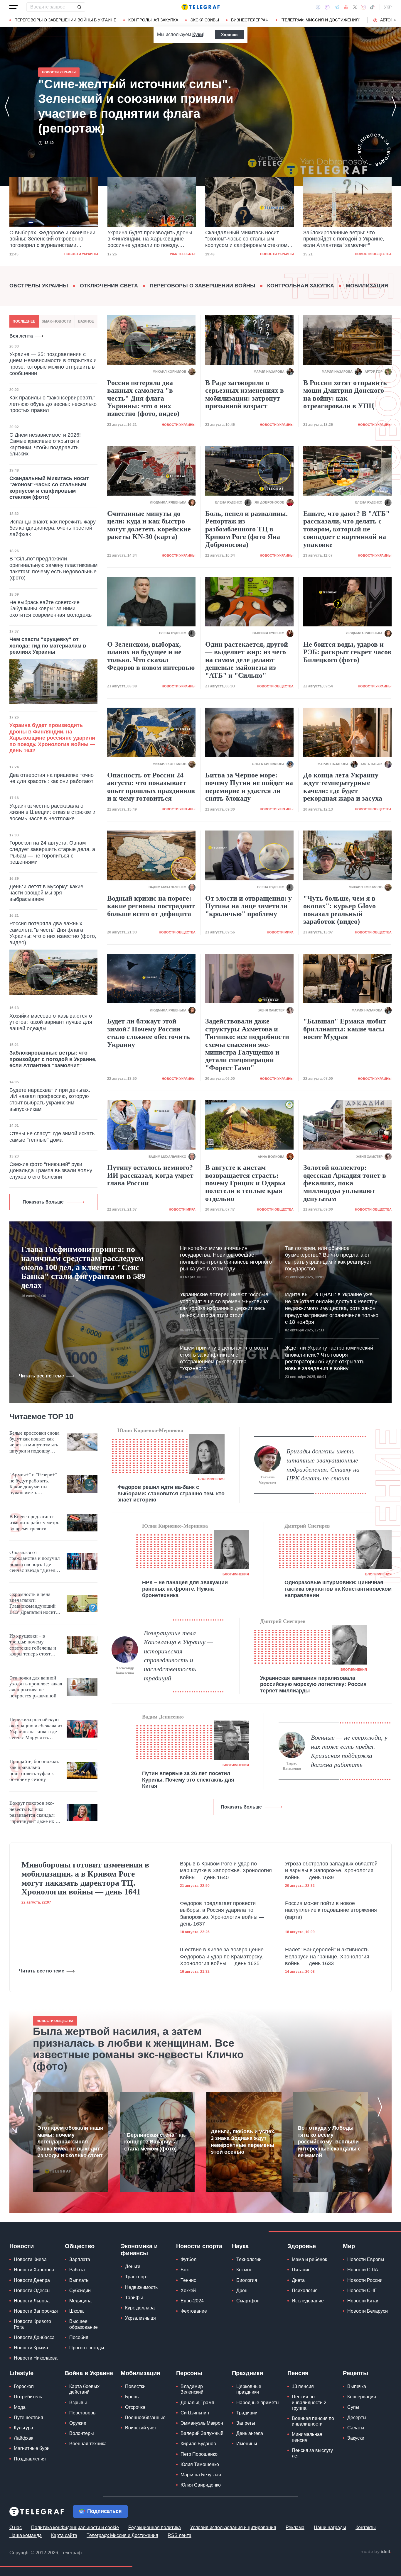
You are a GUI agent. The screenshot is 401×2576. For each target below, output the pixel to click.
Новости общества (276, 254)
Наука (240, 2246)
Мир (349, 2246)
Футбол (188, 2259)
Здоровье (302, 2246)
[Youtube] (346, 7)
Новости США (363, 2270)
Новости (22, 2246)
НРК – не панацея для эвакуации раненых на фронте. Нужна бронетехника (185, 1589)
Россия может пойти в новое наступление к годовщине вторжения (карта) (331, 1910)
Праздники (247, 2373)
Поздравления (30, 2459)
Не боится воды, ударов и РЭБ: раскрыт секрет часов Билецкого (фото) (347, 652)
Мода (20, 2407)
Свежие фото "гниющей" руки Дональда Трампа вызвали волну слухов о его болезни (51, 1171)
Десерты (357, 2417)
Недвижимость (141, 2287)
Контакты (366, 2527)
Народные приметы (258, 2403)
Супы (353, 2407)
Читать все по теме (41, 1376)
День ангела (250, 2433)
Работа (77, 2270)
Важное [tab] (86, 321)
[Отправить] (79, 7)
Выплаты (79, 2280)
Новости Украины (179, 254)
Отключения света (109, 286)
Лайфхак (23, 2438)
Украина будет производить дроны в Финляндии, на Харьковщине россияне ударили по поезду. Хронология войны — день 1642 (52, 239)
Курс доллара (140, 2308)
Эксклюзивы (205, 20)
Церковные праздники (249, 2389)
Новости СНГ (362, 2291)
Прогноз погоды (87, 2348)
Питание (301, 2270)
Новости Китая (363, 2301)
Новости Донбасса (34, 2337)
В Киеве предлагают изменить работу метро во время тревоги (34, 1523)
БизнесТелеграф (250, 20)
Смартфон (248, 2301)
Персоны (189, 2373)
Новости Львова (32, 2301)
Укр (388, 7)
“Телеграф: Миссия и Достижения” (320, 20)
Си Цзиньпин (195, 2413)
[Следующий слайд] (395, 20)
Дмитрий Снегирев (307, 1526)
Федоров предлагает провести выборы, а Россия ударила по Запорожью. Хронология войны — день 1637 (222, 1914)
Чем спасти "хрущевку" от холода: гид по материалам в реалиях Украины (48, 646)
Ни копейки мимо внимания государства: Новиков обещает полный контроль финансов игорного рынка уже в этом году (226, 1258)
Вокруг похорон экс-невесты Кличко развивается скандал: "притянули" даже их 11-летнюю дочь (36, 1812)
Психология (305, 2291)
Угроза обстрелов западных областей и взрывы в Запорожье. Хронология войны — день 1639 (331, 1871)
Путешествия (28, 2417)
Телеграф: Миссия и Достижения (122, 2535)
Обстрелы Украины (39, 286)
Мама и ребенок (309, 2259)
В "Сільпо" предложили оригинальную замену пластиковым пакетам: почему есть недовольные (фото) (53, 568)
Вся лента (21, 336)
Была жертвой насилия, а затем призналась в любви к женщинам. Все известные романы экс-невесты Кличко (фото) (138, 2049)
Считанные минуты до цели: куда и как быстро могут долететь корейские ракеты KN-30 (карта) (149, 525)
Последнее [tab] (24, 321)
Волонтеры (82, 2433)
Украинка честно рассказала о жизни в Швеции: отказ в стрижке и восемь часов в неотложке (52, 812)
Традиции (247, 2413)
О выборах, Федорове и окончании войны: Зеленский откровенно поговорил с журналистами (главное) (129, 106)
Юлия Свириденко (201, 2485)
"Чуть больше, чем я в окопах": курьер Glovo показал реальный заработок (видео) (339, 910)
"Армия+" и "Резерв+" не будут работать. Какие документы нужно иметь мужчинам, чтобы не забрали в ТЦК (33, 1484)
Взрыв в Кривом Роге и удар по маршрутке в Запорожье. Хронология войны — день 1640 (226, 1871)
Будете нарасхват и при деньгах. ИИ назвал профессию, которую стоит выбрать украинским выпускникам (50, 1100)
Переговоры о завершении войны (203, 286)
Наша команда (26, 2535)
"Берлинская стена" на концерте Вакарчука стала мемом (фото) (154, 2142)
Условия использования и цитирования (233, 2527)
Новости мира (280, 932)
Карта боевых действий (84, 2389)
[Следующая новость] (394, 106)
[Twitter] (355, 7)
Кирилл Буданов (198, 2444)
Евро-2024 (192, 2301)
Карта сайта (64, 2535)
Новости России (365, 2280)
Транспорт (137, 2277)
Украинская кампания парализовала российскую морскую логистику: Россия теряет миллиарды (313, 1684)
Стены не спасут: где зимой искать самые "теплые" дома (52, 1137)
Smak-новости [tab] (57, 321)
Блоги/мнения (211, 1479)
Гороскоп (24, 2386)
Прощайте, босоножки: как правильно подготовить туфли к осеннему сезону (34, 1770)
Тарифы (134, 2298)
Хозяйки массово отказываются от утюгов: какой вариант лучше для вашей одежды (52, 1022)
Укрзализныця (140, 2318)
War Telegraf (85, 254)
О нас (16, 2527)
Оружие (78, 2423)
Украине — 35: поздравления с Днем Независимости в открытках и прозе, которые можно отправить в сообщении (53, 364)
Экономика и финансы (139, 2250)
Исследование (308, 2301)
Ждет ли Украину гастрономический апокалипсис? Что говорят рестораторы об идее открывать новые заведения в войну (329, 1358)
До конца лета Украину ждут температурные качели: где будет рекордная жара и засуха (343, 787)
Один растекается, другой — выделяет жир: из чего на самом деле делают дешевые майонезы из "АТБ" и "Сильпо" (247, 660)
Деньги (133, 2266)
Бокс (186, 2270)
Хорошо (229, 35)
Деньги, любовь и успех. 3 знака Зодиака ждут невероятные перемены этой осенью (243, 2142)
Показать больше (43, 1202)
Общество (80, 2246)
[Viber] (327, 7)
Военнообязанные (145, 2417)
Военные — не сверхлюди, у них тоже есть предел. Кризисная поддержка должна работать (349, 1751)
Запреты (246, 2423)
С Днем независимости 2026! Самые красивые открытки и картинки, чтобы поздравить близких (45, 444)
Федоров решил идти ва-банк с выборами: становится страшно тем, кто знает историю (171, 1493)
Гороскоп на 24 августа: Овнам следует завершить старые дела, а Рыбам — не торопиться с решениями (52, 852)
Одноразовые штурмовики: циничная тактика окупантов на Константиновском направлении (338, 1589)
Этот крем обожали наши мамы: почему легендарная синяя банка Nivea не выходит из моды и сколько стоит (70, 2142)
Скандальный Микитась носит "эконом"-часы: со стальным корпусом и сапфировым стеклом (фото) (149, 239)
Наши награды (330, 2527)
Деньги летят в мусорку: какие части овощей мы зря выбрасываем (46, 893)
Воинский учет (141, 2428)
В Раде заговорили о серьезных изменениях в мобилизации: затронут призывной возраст (245, 394)
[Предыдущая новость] (7, 106)
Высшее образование (84, 2324)
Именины (247, 2444)
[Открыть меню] (14, 7)
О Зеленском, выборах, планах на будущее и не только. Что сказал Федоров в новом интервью (151, 656)
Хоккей (188, 2291)
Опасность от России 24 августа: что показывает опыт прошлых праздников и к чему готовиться (151, 787)
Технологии (249, 2259)
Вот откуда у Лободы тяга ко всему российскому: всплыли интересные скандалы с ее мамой (329, 2142)
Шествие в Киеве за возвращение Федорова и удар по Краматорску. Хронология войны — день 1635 (222, 1956)
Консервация (362, 2397)
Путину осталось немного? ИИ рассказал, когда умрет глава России (150, 1175)
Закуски (356, 2438)
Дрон (242, 2291)
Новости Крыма (31, 2348)
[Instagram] (363, 7)
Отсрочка (135, 2407)
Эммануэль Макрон (202, 2423)
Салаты (356, 2428)
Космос (244, 2270)
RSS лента (180, 2535)
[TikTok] (372, 7)
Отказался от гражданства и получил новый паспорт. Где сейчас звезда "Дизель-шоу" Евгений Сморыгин (34, 1562)
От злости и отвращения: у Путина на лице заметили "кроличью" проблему (248, 906)
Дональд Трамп (197, 2403)
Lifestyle (21, 2373)
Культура (23, 2428)
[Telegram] (337, 7)
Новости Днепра (32, 2280)
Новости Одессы (32, 2291)
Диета (298, 2280)
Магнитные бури (32, 2448)
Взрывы (78, 2403)
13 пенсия (303, 2386)
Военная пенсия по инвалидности (313, 2421)
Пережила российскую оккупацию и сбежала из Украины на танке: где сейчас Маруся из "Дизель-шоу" (36, 1729)
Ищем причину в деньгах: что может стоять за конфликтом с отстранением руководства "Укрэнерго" (224, 1358)
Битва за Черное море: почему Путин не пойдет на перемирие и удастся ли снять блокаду (249, 787)
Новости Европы (366, 2259)
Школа (76, 2311)
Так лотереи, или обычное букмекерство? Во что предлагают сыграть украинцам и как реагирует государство (328, 1258)
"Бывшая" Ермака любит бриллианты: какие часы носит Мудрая (345, 1029)
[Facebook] (318, 7)
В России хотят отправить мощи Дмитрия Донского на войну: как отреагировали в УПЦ (345, 394)
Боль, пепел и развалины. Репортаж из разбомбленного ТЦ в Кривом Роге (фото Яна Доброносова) (246, 529)
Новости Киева (30, 2259)
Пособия (79, 2337)
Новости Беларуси (368, 2311)
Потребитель (28, 2397)
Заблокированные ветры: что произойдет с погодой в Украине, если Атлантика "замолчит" (246, 239)
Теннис (188, 2280)
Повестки (135, 2386)
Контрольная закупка (153, 20)
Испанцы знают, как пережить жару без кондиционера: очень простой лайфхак (53, 528)
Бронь (132, 2397)
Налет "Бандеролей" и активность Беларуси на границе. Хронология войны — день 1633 (327, 1956)
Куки (198, 34)
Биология (247, 2280)
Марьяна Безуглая (201, 2475)
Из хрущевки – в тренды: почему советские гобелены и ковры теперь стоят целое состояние (33, 1645)
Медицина (80, 2301)
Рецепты (355, 2373)
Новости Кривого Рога (32, 2324)
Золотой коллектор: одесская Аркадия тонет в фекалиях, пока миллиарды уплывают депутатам (345, 1183)
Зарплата (80, 2259)
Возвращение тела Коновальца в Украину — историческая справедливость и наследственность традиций (178, 1656)
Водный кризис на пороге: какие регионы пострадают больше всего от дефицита (151, 906)
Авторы (389, 20)
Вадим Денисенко (163, 1717)
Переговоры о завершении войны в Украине (65, 20)
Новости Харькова (34, 2270)
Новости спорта (199, 2246)
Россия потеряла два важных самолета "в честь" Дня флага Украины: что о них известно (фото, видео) (53, 933)
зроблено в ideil (376, 2552)
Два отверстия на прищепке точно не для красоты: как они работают (52, 778)
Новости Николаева (36, 2358)
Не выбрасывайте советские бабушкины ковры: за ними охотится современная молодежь (50, 609)
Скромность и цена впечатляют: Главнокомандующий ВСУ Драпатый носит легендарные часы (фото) (32, 1604)
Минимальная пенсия (307, 2437)
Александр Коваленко (125, 1671)
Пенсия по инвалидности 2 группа (309, 2402)
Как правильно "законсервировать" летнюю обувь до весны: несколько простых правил (53, 404)
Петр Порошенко (199, 2454)
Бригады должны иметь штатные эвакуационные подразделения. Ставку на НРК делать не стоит (323, 1465)
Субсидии (80, 2291)
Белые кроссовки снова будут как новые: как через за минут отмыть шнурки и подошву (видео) (34, 1442)
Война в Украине (89, 2373)
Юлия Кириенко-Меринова (150, 1430)
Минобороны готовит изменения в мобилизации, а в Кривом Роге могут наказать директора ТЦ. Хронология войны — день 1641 (85, 1878)
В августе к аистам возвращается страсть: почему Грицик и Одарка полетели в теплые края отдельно (245, 1183)
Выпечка (357, 2386)
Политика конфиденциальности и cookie (75, 2527)
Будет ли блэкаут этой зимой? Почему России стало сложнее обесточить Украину (149, 1033)
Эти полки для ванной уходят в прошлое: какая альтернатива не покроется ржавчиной (36, 1687)
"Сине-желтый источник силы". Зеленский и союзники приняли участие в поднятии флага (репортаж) (342, 239)
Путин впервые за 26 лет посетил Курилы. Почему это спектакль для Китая (188, 1780)
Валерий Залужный (202, 2433)
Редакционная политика (155, 2527)
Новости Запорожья (36, 2311)
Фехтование (194, 2311)
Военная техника (88, 2444)
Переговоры (83, 2413)
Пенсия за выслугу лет (312, 2453)
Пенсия (298, 2373)
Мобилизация (367, 286)
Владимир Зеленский (192, 2389)
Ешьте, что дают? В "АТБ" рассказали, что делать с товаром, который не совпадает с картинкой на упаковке (346, 529)
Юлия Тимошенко (200, 2464)
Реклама (295, 2527)
